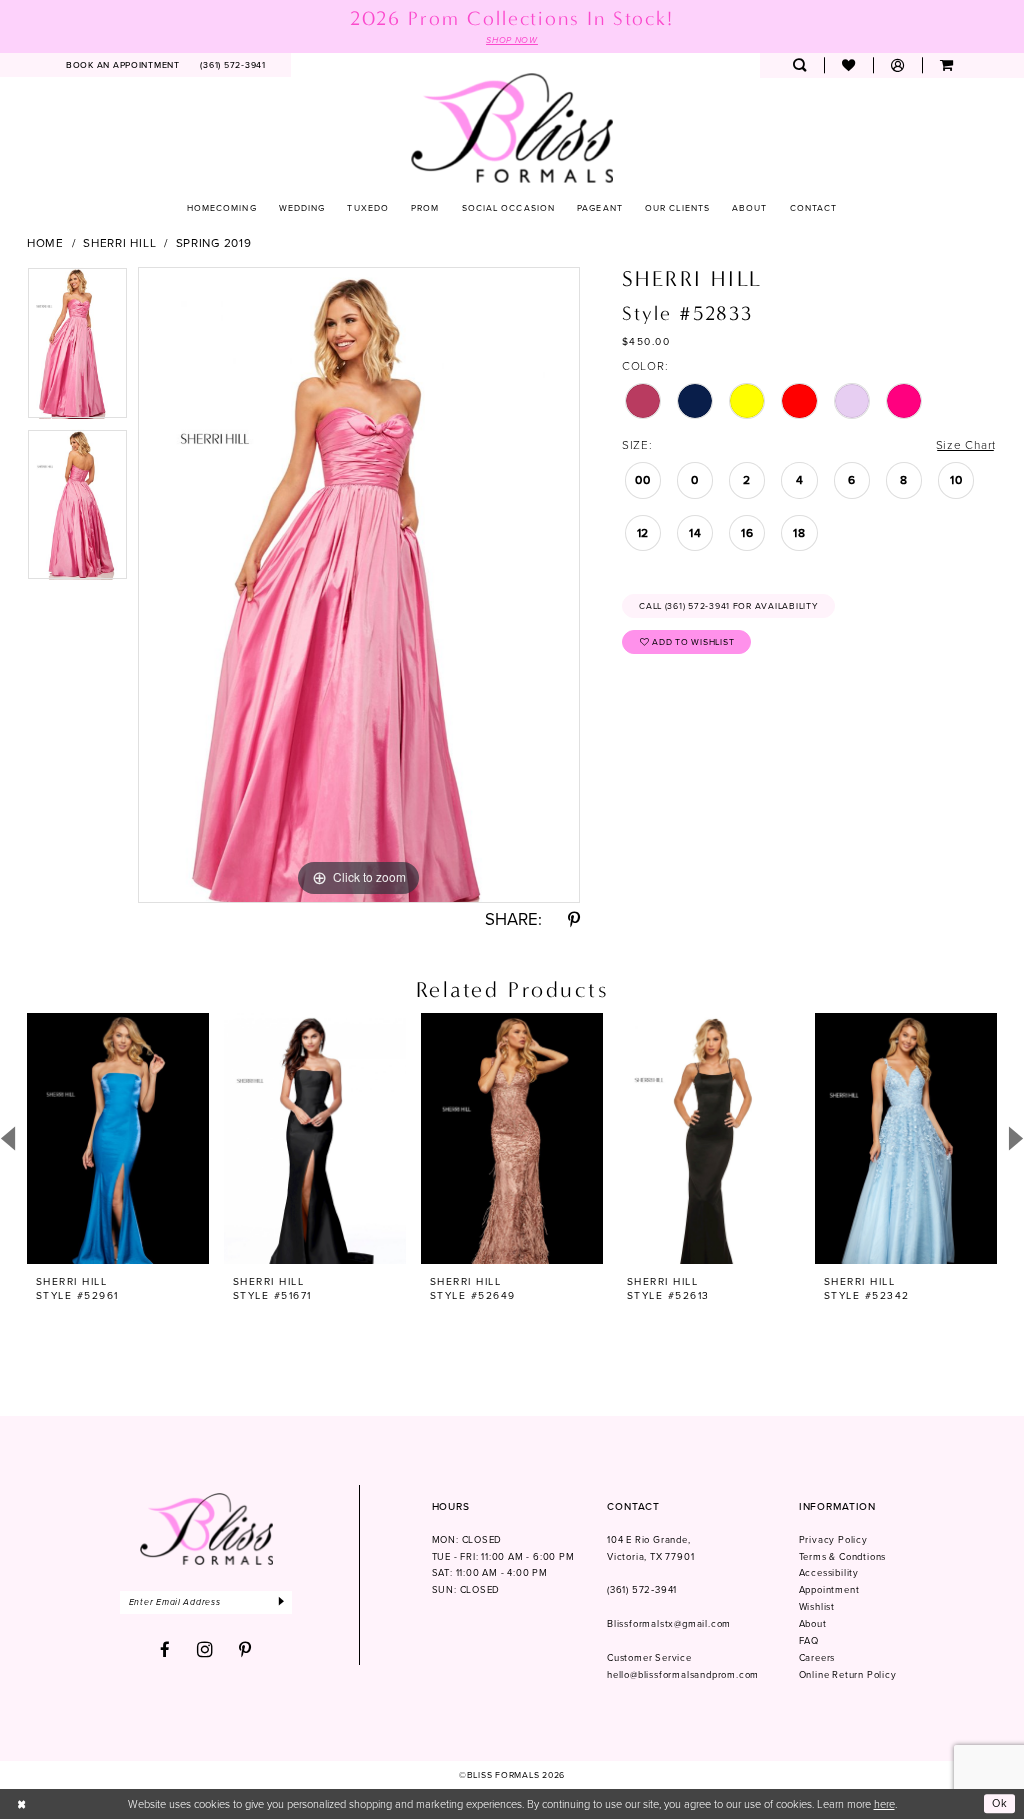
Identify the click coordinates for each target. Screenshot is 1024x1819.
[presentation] (118, 1138)
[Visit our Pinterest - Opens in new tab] (245, 1650)
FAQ (809, 1641)
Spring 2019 (214, 243)
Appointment (829, 1590)
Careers (817, 1658)
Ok (1000, 1804)
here (884, 1804)
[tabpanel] (77, 348)
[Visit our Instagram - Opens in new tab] (205, 1650)
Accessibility (829, 1573)
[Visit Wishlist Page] (848, 65)
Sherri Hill (119, 243)
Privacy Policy (833, 1540)
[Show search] (799, 65)
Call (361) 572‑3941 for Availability (728, 606)
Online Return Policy (848, 1675)
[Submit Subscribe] (282, 1602)
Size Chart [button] (966, 445)
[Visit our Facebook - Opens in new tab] (165, 1650)
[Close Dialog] (22, 1804)
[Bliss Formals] (512, 127)
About (813, 1624)
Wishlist (817, 1607)
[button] (897, 65)
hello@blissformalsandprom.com (683, 1675)
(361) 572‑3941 (642, 1590)
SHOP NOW (512, 40)
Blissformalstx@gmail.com (669, 1624)
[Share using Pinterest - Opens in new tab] (574, 920)
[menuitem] (123, 65)
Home (45, 243)
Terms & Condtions (843, 1557)
